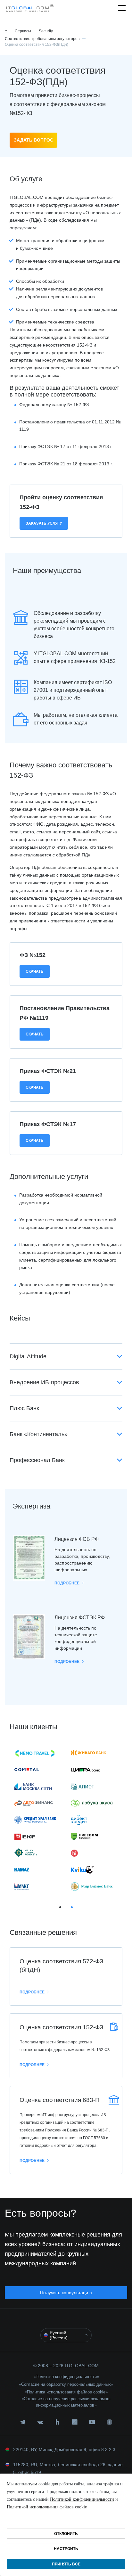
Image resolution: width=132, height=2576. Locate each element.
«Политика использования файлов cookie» (66, 2392)
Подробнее (67, 1583)
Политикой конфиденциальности (82, 2499)
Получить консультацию (66, 2293)
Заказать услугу (44, 523)
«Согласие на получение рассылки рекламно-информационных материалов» (66, 2402)
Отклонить (66, 2534)
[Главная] (6, 31)
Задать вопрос (33, 140)
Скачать (35, 971)
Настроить (66, 2549)
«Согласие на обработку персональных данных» (66, 2384)
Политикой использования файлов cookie (47, 2507)
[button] (29, 8)
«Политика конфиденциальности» (66, 2377)
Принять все (66, 2564)
